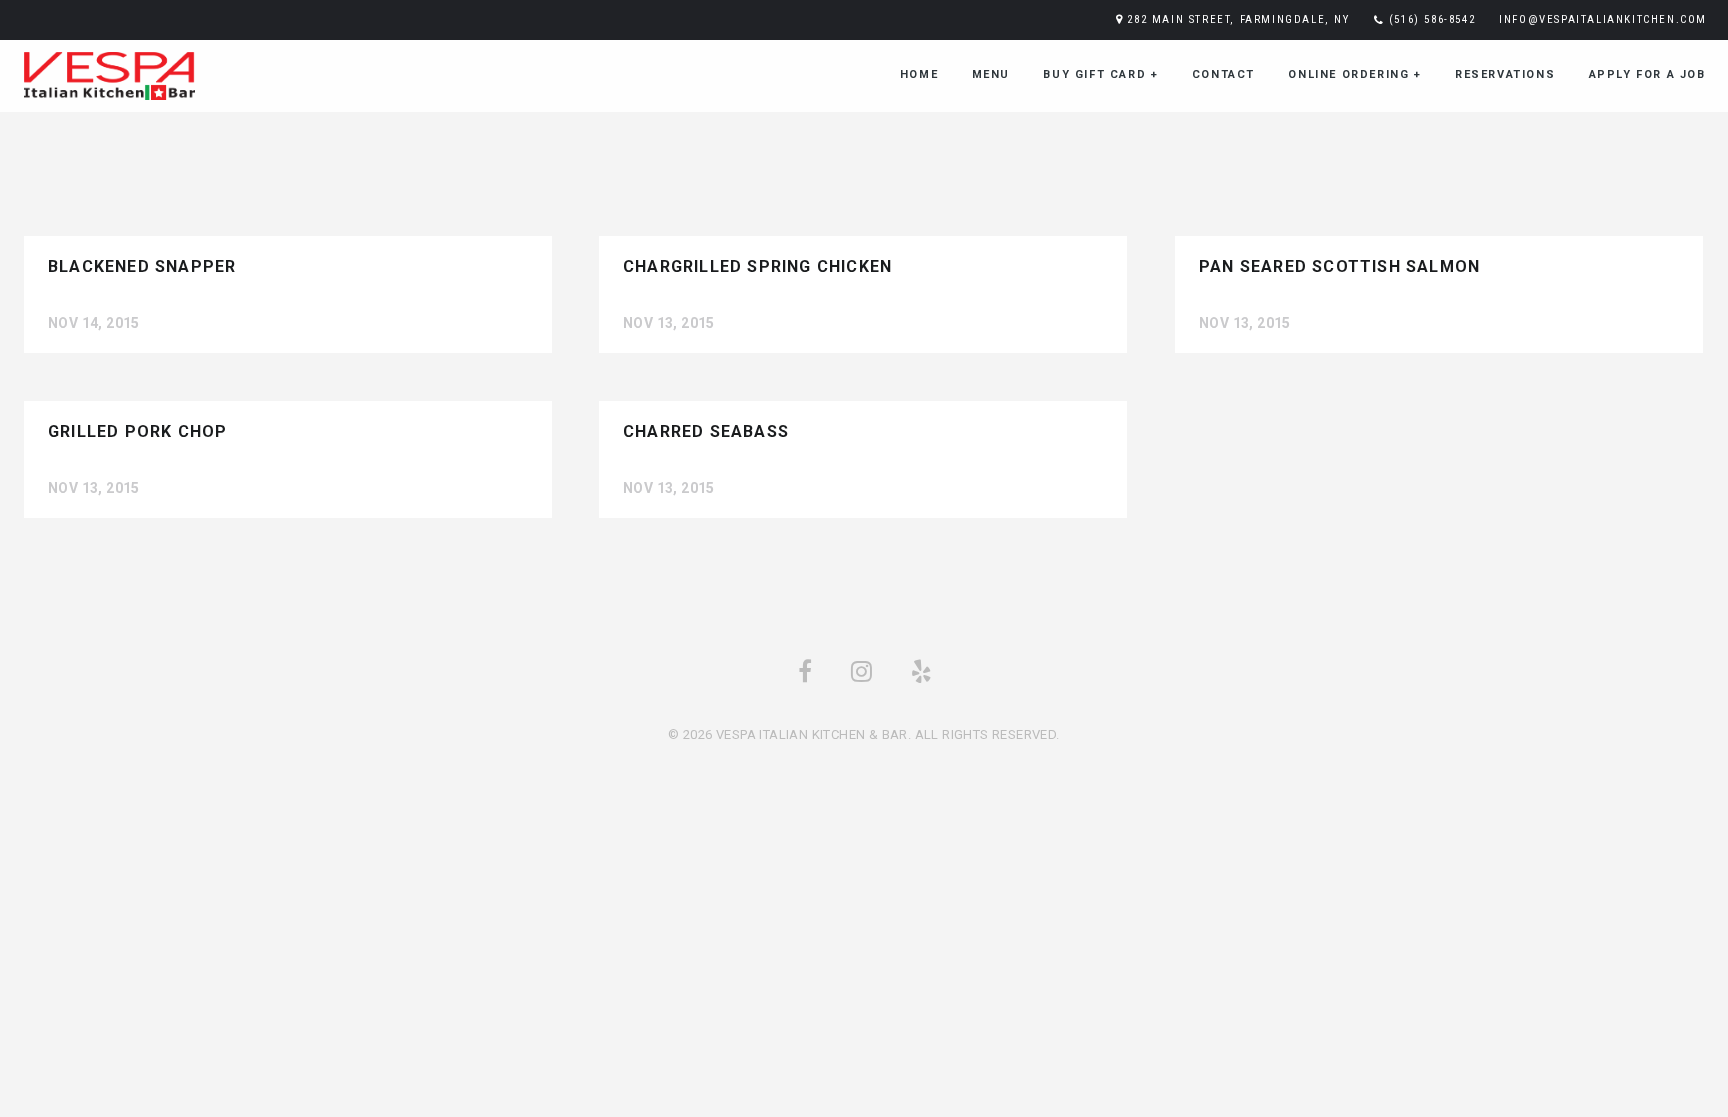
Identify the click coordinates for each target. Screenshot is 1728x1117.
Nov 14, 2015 (94, 323)
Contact (1223, 74)
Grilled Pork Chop (137, 431)
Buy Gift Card (1100, 74)
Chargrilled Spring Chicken (757, 266)
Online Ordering (1354, 74)
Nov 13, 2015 (669, 323)
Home (919, 74)
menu (991, 74)
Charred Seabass (706, 431)
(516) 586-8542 (1432, 19)
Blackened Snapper (142, 266)
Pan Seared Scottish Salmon (1339, 266)
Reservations (1505, 74)
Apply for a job (1647, 74)
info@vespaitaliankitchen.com (1603, 19)
